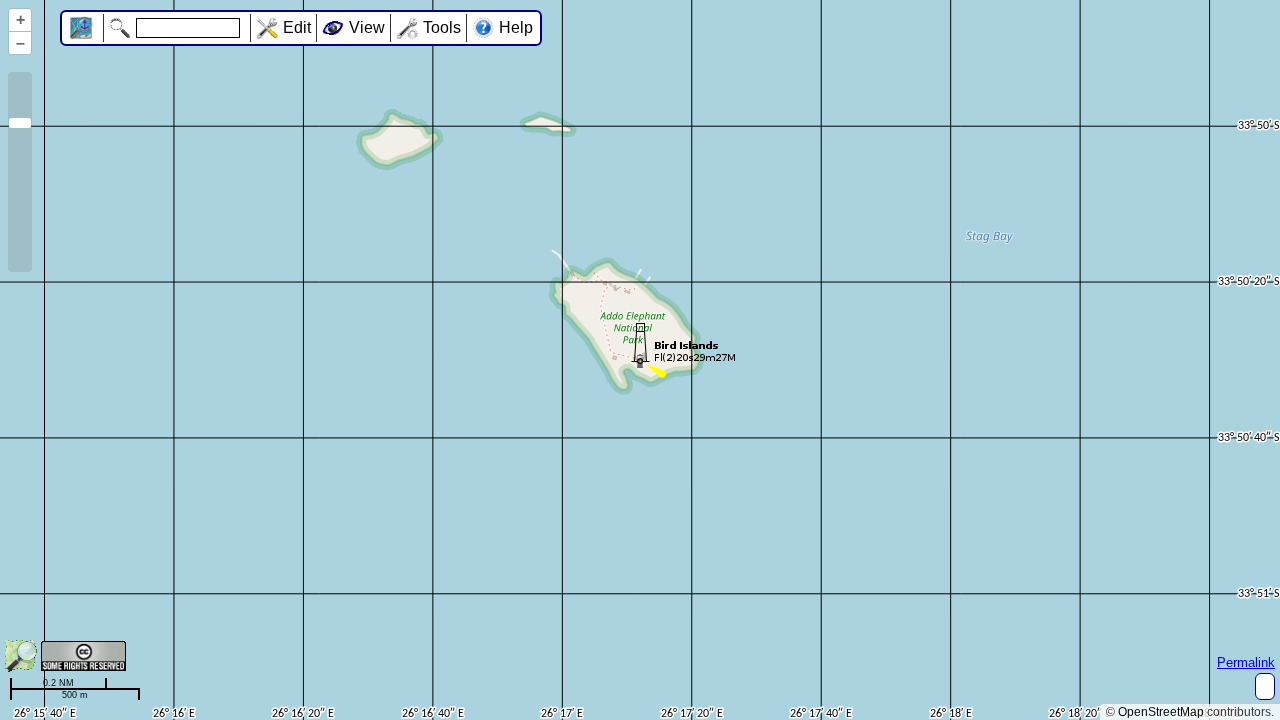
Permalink (1246, 662)
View (367, 27)
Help (516, 27)
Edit (297, 27)
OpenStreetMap (1161, 712)
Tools (442, 27)
